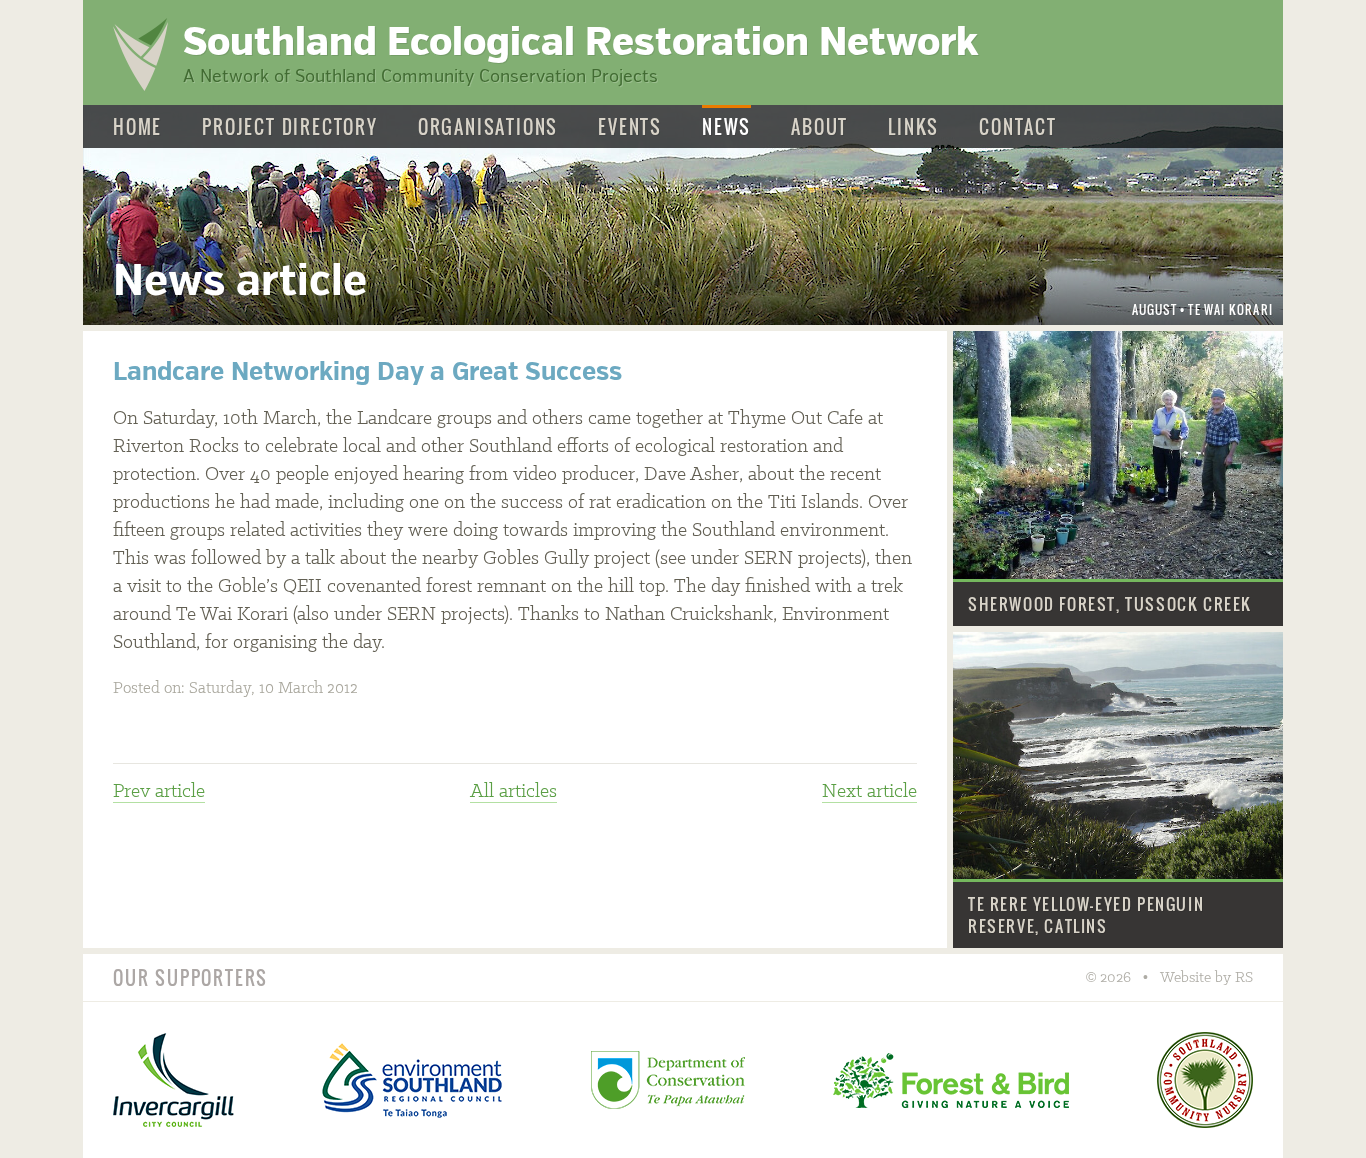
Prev (159, 792)
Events (630, 127)
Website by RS (1206, 978)
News (726, 127)
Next (869, 792)
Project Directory (290, 127)
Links (913, 127)
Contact (1018, 127)
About (819, 127)
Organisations (488, 127)
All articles (513, 792)
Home (137, 127)
